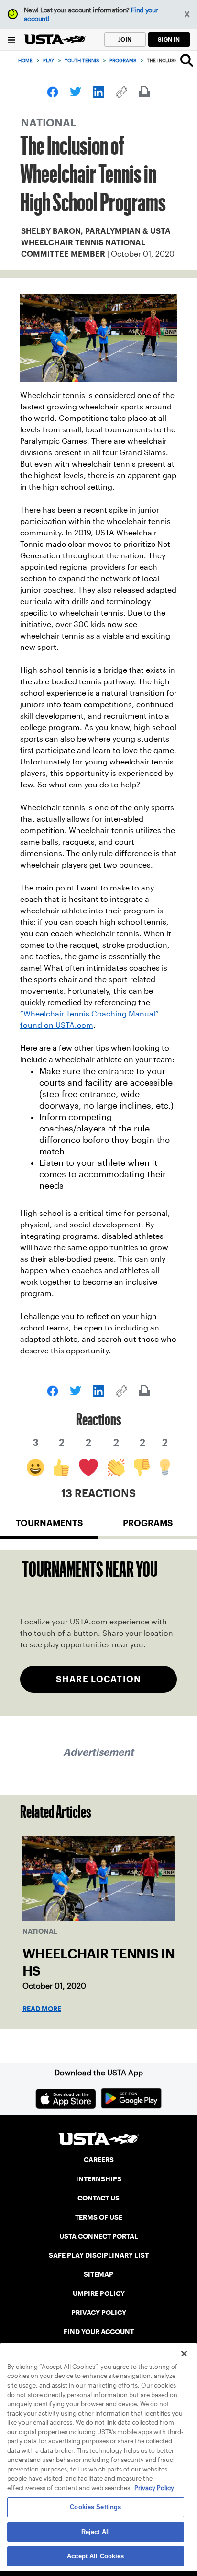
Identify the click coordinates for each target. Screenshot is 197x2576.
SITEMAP (98, 2274)
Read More (42, 2009)
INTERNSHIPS (99, 2179)
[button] (187, 15)
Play (49, 60)
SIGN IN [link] (169, 39)
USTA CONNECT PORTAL (99, 2236)
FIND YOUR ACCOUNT (99, 2332)
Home (25, 60)
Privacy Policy (154, 2488)
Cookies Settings (95, 2507)
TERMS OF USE (99, 2217)
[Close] (184, 2354)
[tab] (49, 1527)
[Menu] (12, 39)
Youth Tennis (82, 60)
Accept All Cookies (95, 2556)
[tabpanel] (98, 1633)
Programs (123, 60)
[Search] (187, 60)
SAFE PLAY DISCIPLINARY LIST (99, 2255)
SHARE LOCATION (98, 1679)
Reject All (96, 2532)
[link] (53, 92)
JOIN (125, 39)
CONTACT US (98, 2198)
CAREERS (99, 2160)
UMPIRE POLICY (99, 2293)
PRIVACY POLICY (99, 2313)
